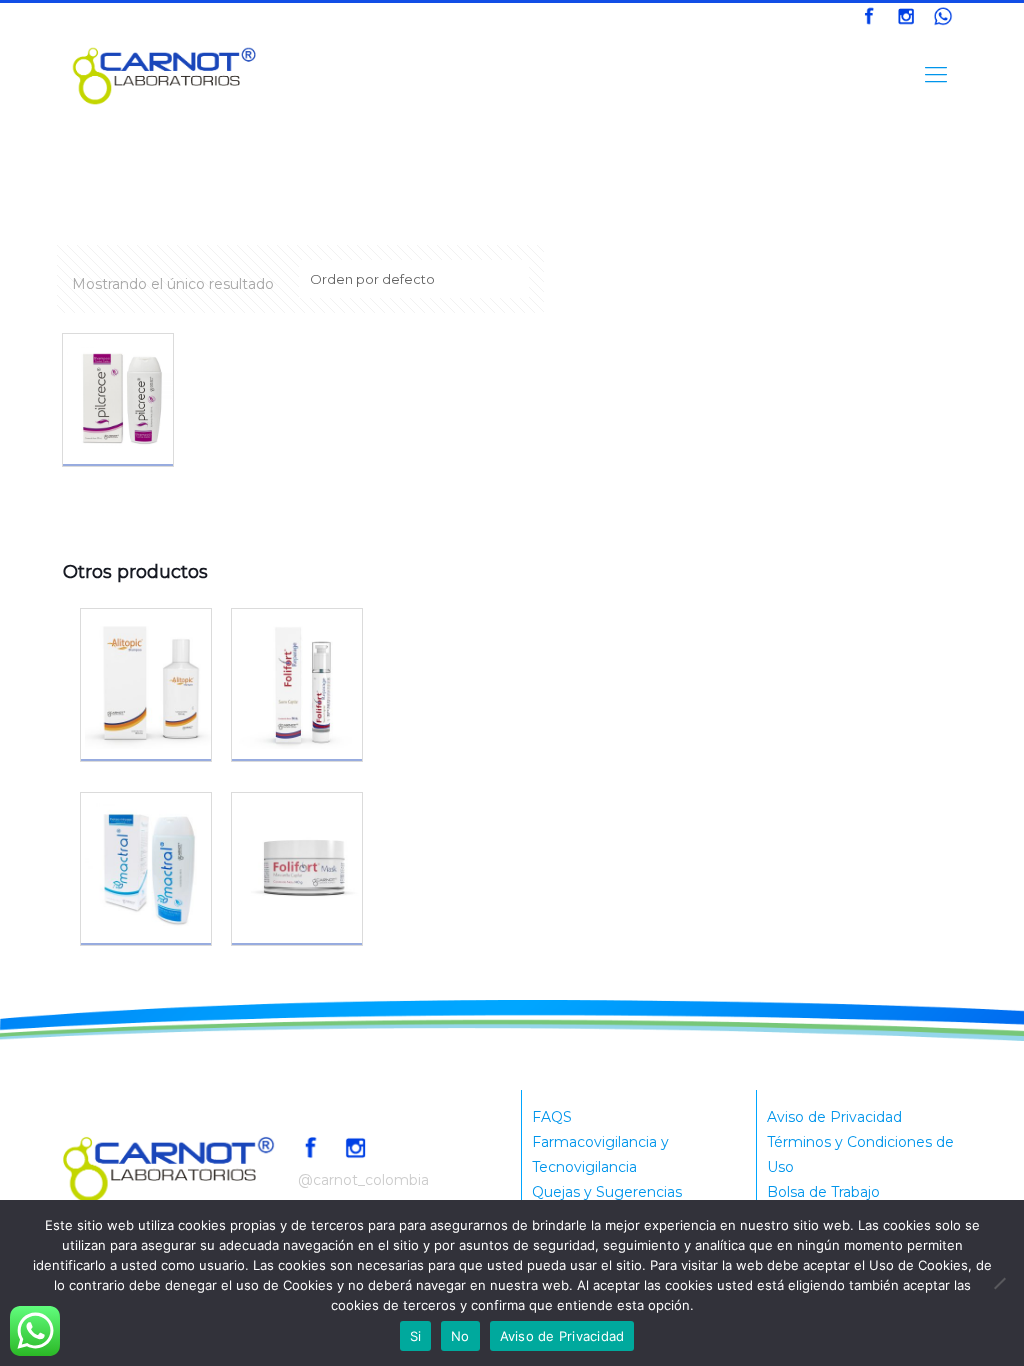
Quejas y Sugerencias (607, 1192)
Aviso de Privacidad (834, 1117)
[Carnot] (165, 75)
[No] (999, 1283)
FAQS (552, 1117)
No (460, 1336)
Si (416, 1336)
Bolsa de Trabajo (823, 1192)
